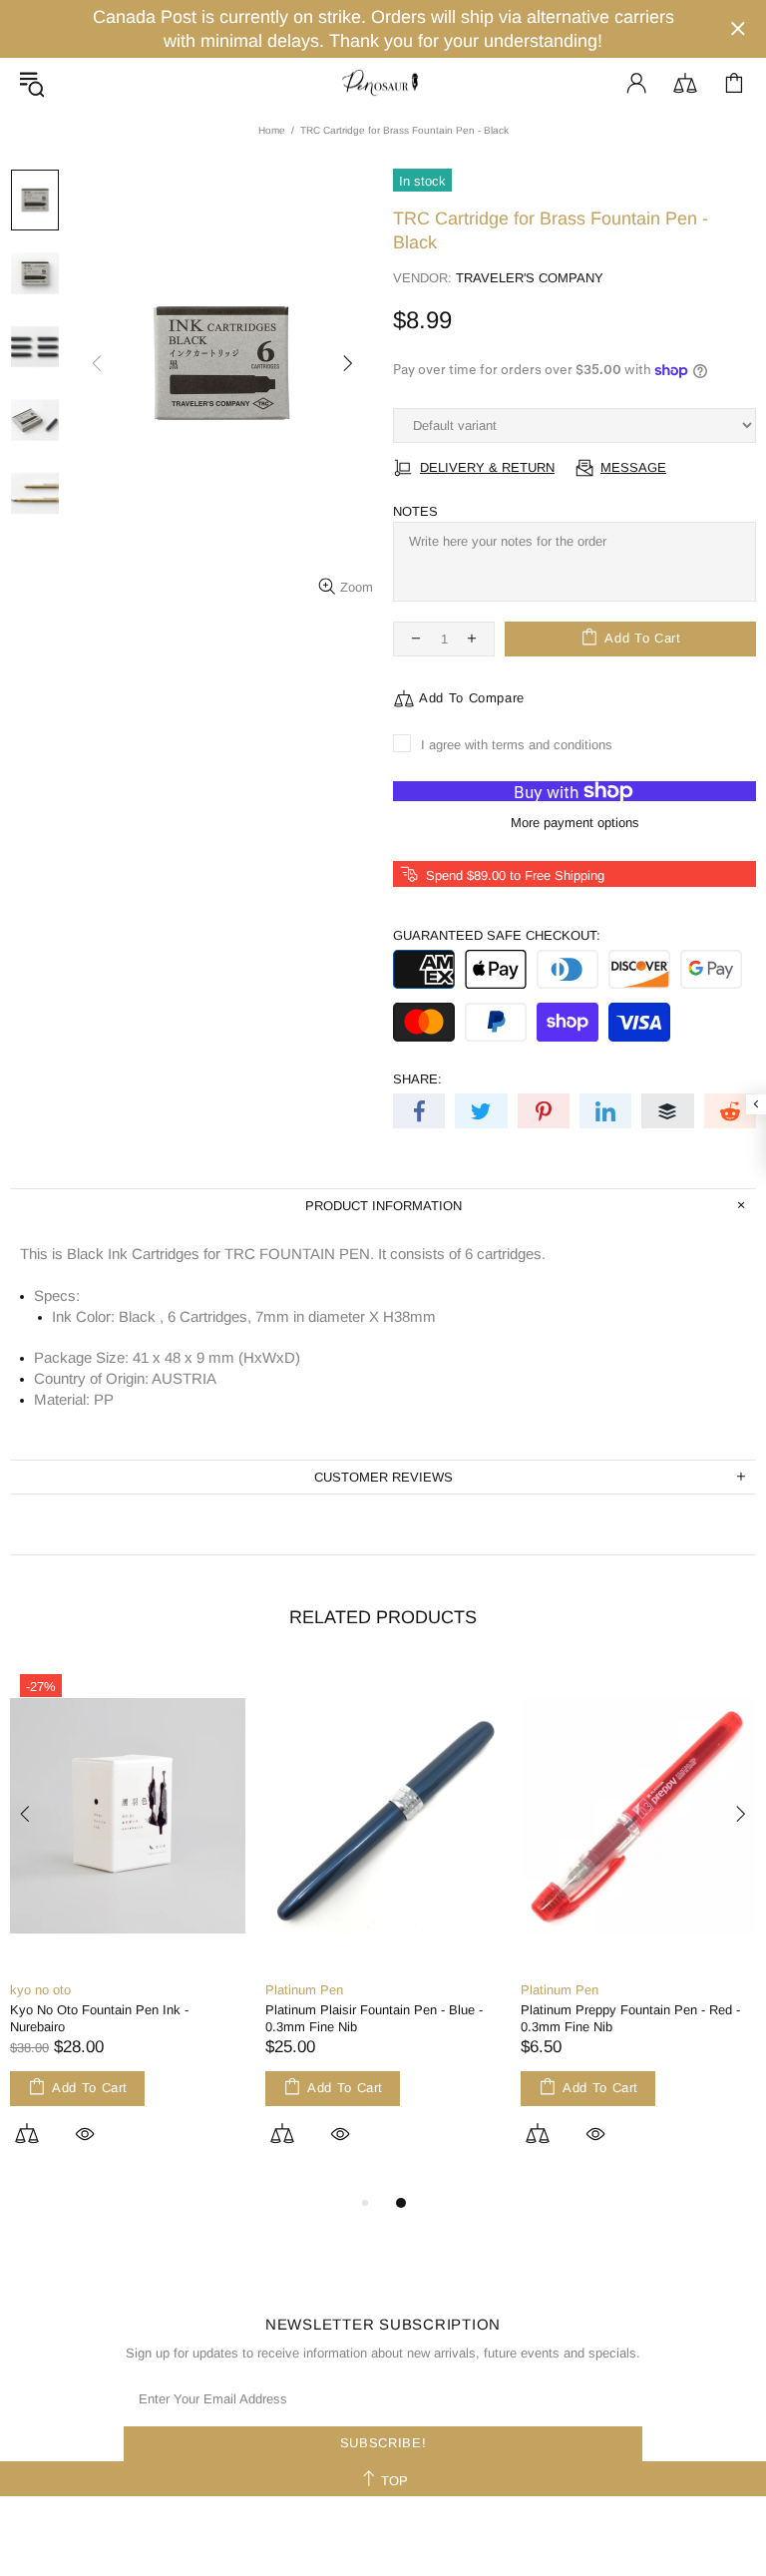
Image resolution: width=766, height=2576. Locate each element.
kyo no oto (40, 1990)
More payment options (575, 823)
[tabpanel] (128, 1927)
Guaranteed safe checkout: (497, 935)
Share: (417, 1079)
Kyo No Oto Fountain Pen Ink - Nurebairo (99, 2018)
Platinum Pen (304, 1990)
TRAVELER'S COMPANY (530, 278)
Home (272, 130)
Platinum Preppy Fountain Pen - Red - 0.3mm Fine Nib (630, 2018)
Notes (415, 511)
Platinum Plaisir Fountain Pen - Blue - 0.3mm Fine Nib (374, 2018)
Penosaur (383, 83)
